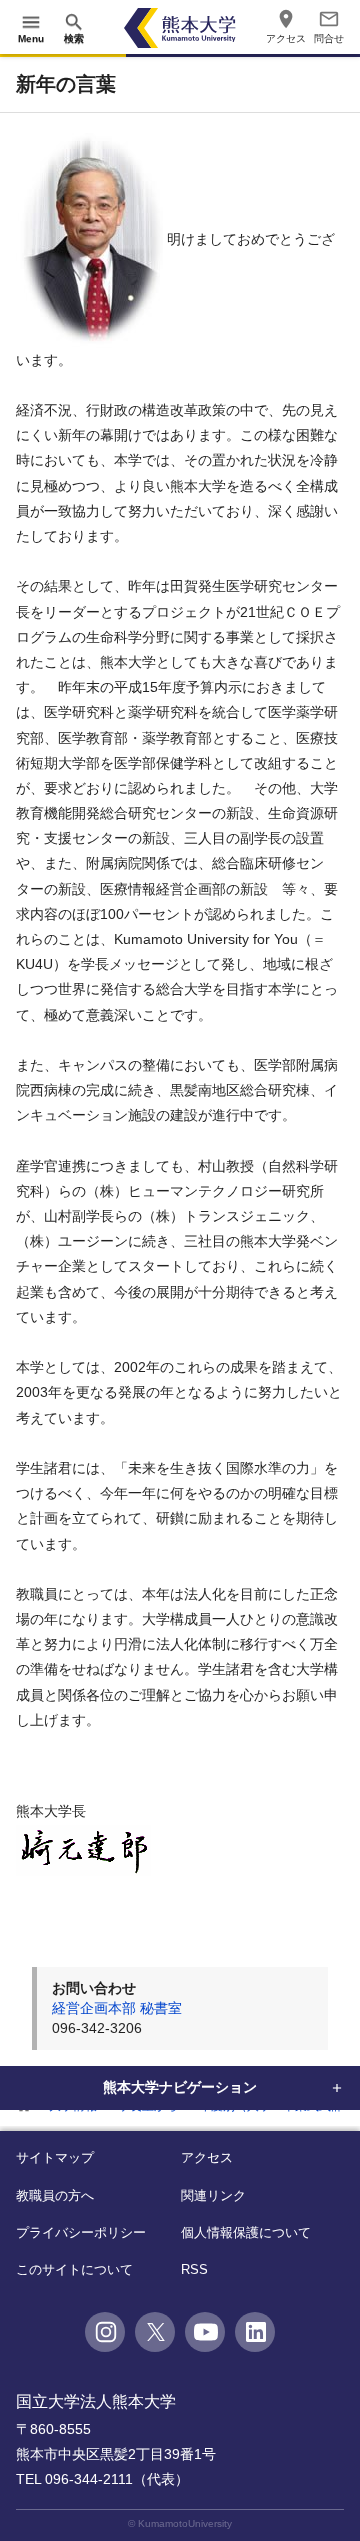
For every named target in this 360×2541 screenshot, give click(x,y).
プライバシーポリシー (81, 2232)
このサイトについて (74, 2269)
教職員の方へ (55, 2195)
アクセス (207, 2157)
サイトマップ (55, 2157)
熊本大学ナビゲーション (180, 2087)
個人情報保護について (246, 2232)
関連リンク (213, 2195)
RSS (194, 2269)
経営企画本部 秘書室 (117, 2008)
